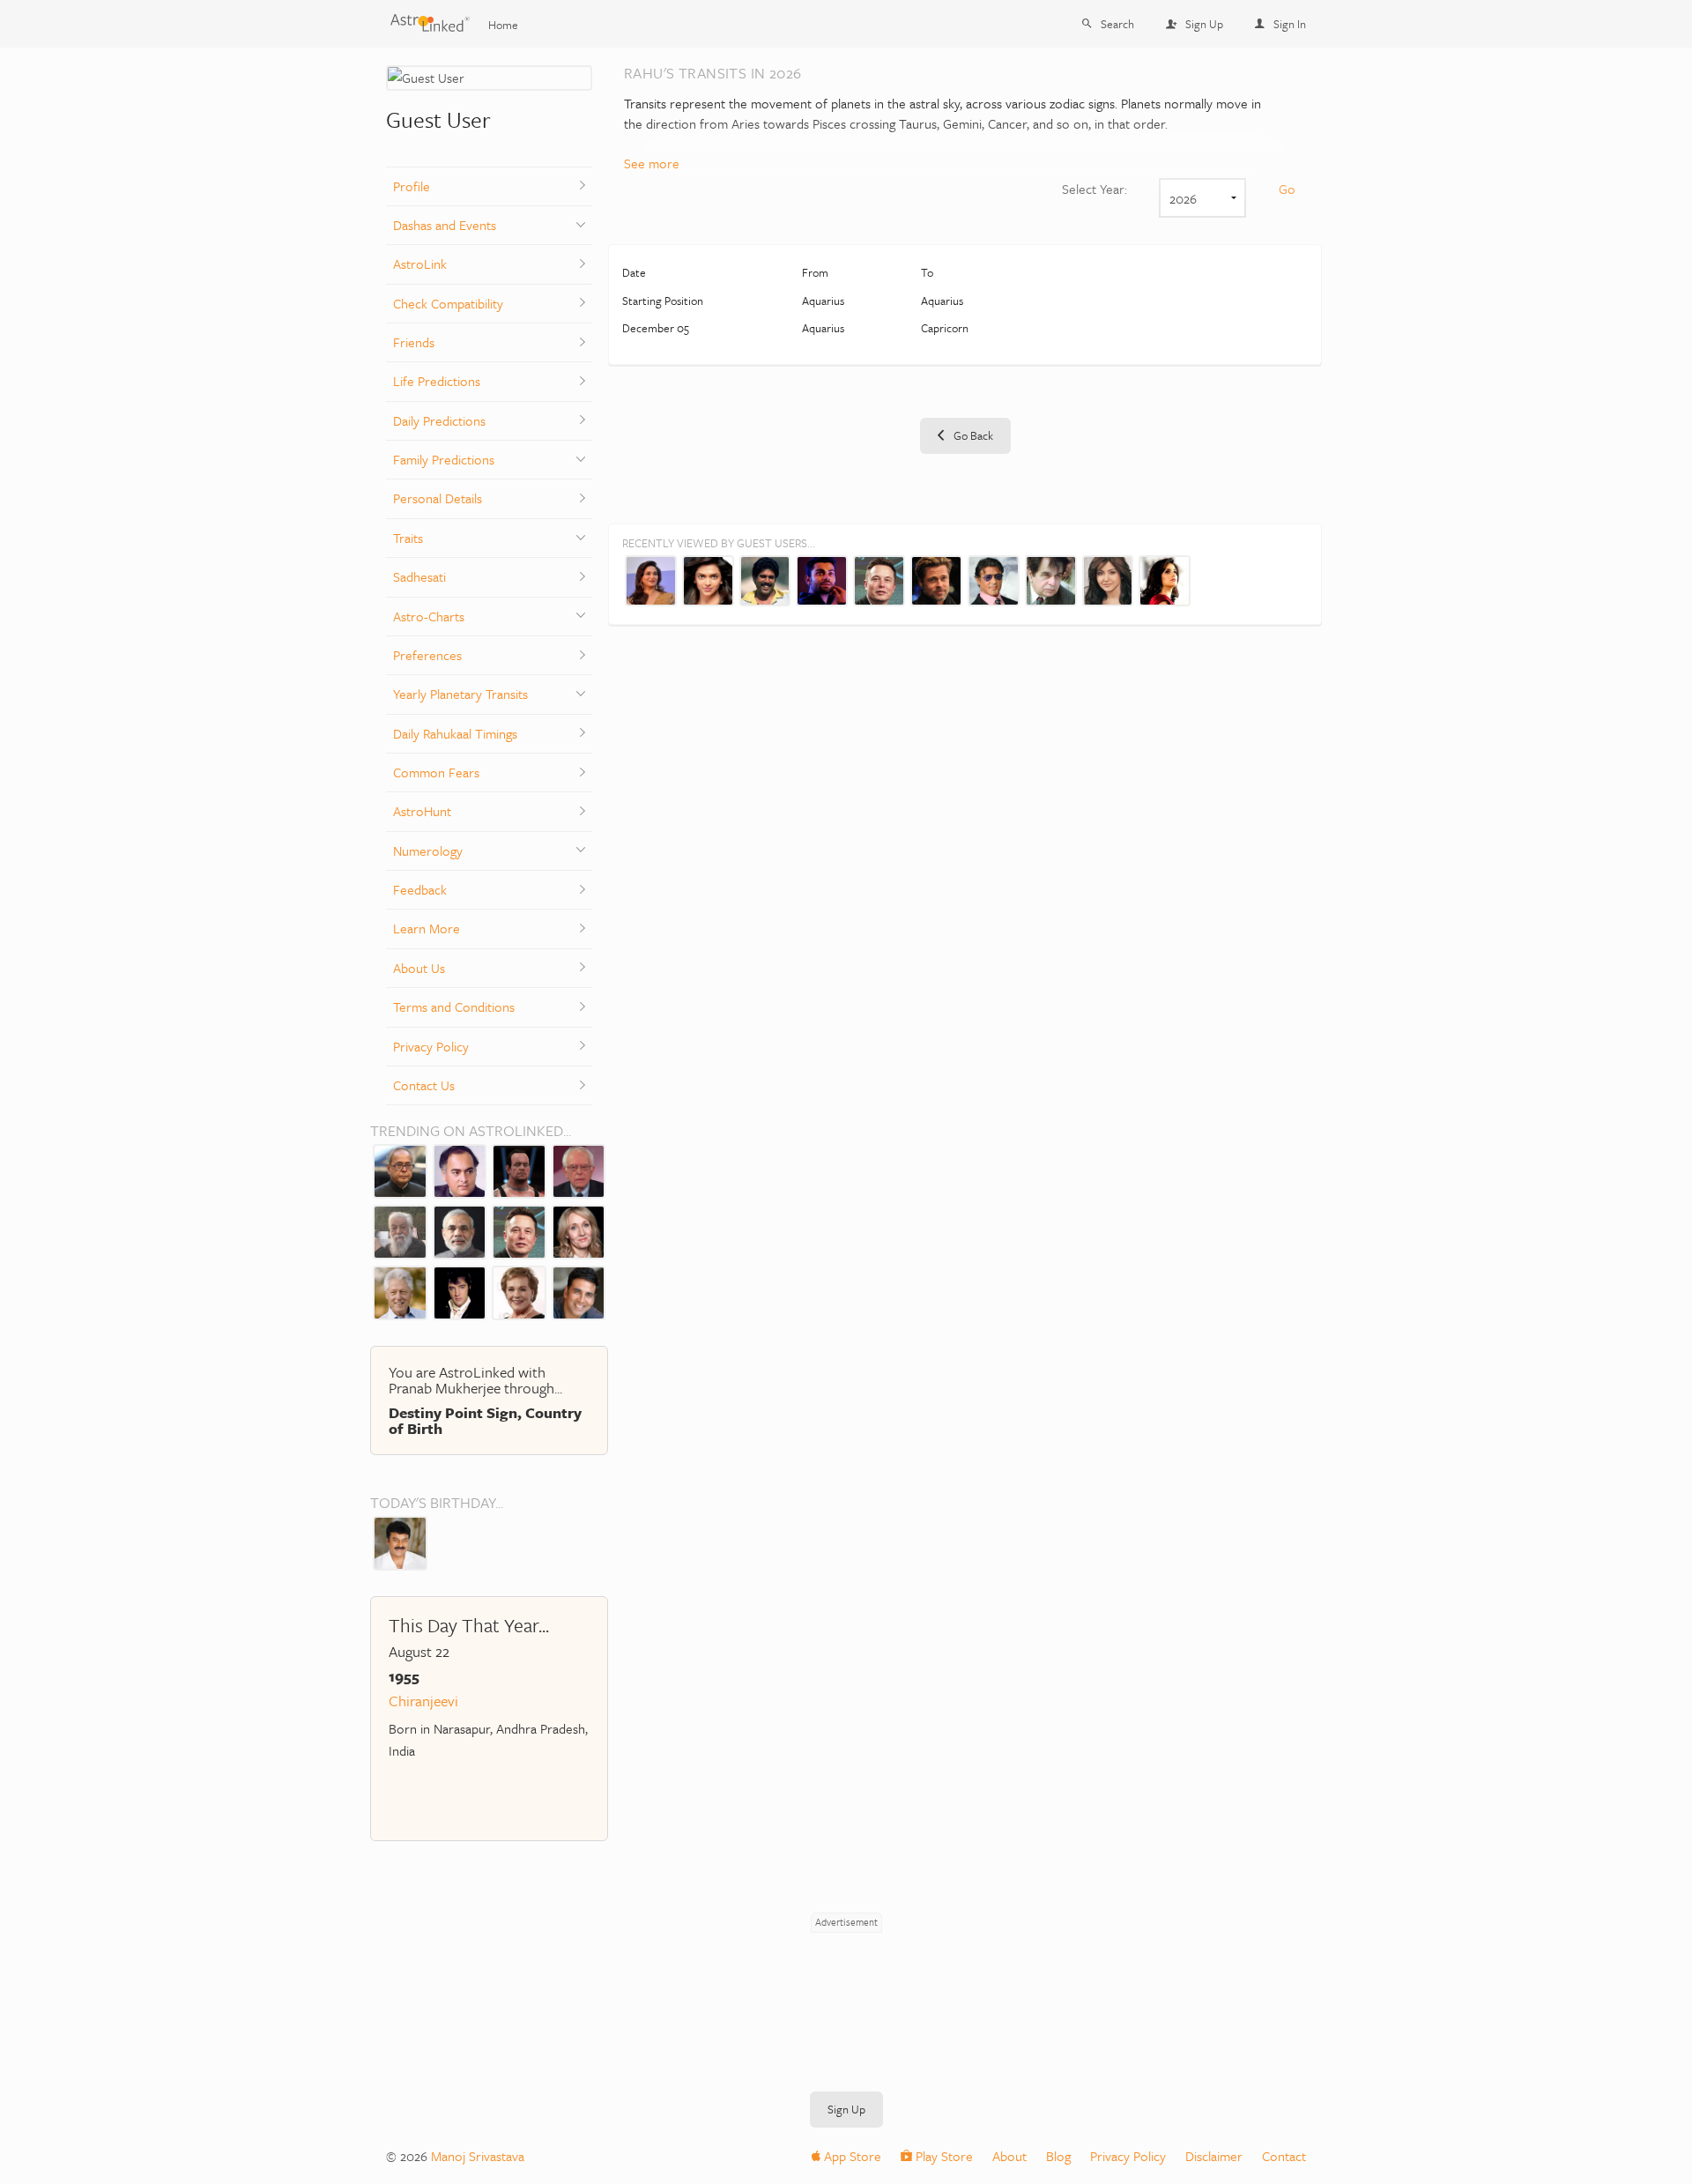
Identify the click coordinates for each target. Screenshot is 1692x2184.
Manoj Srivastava (478, 2156)
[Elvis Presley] (460, 1291)
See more (652, 163)
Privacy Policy (431, 1046)
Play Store (942, 2156)
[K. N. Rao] (400, 1230)
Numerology (428, 851)
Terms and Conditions (454, 1007)
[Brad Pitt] (936, 579)
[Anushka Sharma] (1108, 579)
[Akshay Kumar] (579, 1291)
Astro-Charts (429, 616)
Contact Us (424, 1085)
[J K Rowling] (579, 1230)
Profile (412, 186)
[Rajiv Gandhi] (460, 1170)
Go (1287, 189)
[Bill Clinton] (400, 1291)
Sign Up (1204, 24)
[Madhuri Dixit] (651, 579)
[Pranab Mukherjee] (400, 1170)
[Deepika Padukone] (708, 579)
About (1009, 2156)
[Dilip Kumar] (1051, 579)
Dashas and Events (445, 225)
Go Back (972, 435)
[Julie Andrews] (519, 1291)
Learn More (427, 928)
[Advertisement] (846, 1977)
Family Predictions (444, 459)
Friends (414, 342)
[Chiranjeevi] (400, 1541)
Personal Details (438, 498)
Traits (408, 538)
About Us (419, 968)
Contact (1284, 2156)
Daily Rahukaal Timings (455, 733)
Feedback (420, 889)
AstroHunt (422, 811)
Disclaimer (1214, 2156)
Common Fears (436, 772)
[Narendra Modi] (460, 1230)
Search (1117, 24)
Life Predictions (437, 381)
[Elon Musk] (519, 1230)
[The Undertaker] (519, 1170)
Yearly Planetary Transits (460, 694)
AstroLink (420, 264)
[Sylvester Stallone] (994, 579)
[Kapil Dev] (765, 579)
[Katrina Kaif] (1165, 579)
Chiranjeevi (423, 1701)
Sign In (1290, 24)
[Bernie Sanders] (579, 1170)
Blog (1058, 2156)
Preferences (427, 655)
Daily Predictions (439, 420)
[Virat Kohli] (822, 579)
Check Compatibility (448, 303)
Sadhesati (419, 576)
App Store (851, 2156)
